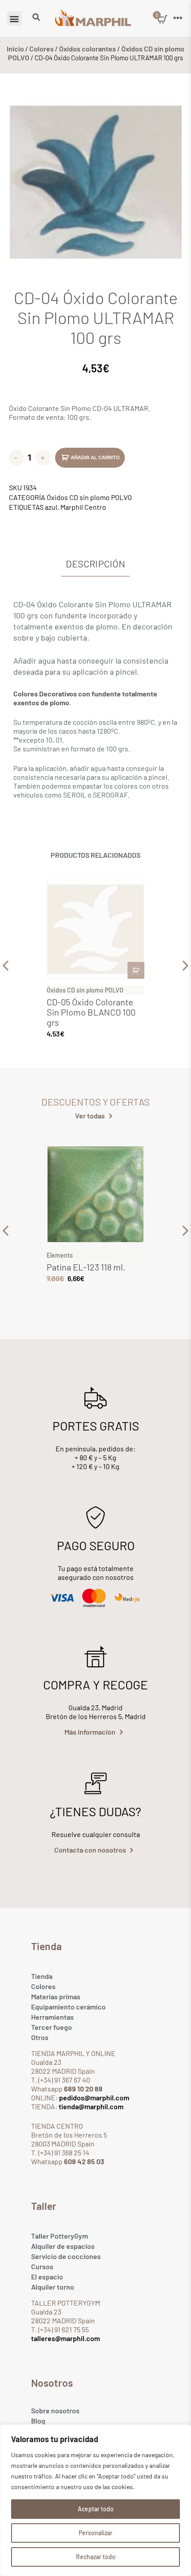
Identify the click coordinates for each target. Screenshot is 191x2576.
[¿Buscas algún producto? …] (36, 18)
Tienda (42, 1976)
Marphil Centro (83, 507)
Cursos (42, 2266)
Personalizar (95, 2533)
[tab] (95, 564)
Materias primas (56, 1996)
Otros (40, 2037)
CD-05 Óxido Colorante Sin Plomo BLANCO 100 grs (91, 1012)
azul (51, 507)
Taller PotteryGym (60, 2236)
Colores (42, 49)
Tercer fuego (52, 2027)
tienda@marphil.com (90, 2106)
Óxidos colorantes (88, 49)
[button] (14, 18)
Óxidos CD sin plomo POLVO (89, 497)
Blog (38, 2421)
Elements (60, 1255)
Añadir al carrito (95, 457)
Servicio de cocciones (66, 2256)
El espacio (47, 2277)
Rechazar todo (96, 2557)
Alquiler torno (53, 2287)
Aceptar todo (96, 2509)
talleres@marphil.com (66, 2338)
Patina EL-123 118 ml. (86, 1267)
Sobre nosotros (55, 2410)
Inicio (15, 49)
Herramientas (52, 2017)
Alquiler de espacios (63, 2246)
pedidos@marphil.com (94, 2097)
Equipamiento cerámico (68, 2007)
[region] (95, 2500)
